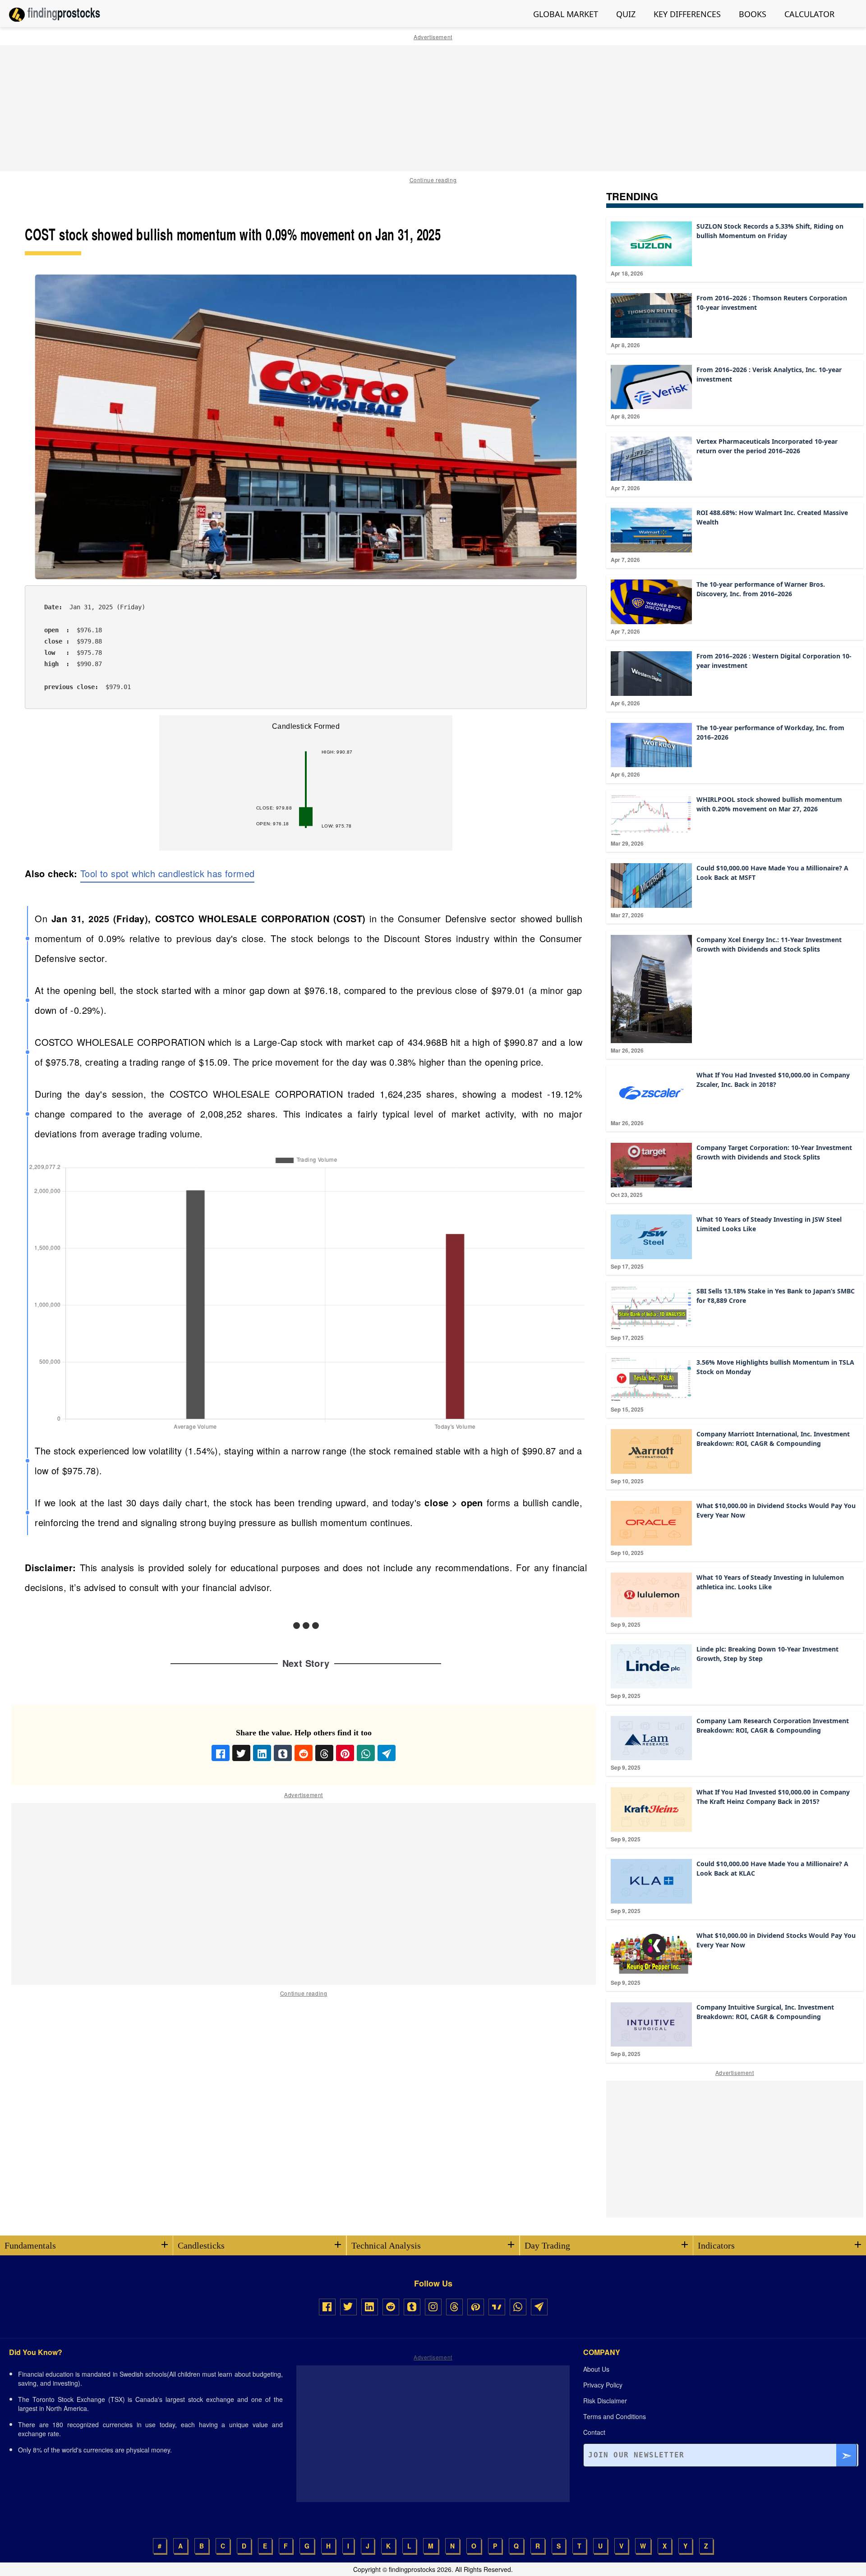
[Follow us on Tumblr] (412, 2307)
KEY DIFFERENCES (687, 14)
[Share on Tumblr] (283, 1753)
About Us (596, 2369)
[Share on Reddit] (304, 1753)
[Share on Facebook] (221, 1753)
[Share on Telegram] (387, 1753)
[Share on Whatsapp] (366, 1753)
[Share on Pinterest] (345, 1753)
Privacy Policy (603, 2385)
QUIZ (626, 14)
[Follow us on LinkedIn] (370, 2307)
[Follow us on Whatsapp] (518, 2307)
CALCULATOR (809, 14)
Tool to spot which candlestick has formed (167, 873)
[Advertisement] (433, 108)
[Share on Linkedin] (262, 1753)
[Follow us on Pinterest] (476, 2307)
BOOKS (753, 14)
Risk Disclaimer (605, 2401)
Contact (594, 2432)
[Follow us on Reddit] (391, 2307)
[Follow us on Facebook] (327, 2307)
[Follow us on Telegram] (539, 2307)
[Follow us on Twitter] (348, 2307)
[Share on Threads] (324, 1753)
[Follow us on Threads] (454, 2307)
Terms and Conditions (615, 2416)
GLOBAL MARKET (566, 14)
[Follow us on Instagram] (433, 2307)
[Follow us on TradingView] (497, 2307)
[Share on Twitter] (241, 1753)
